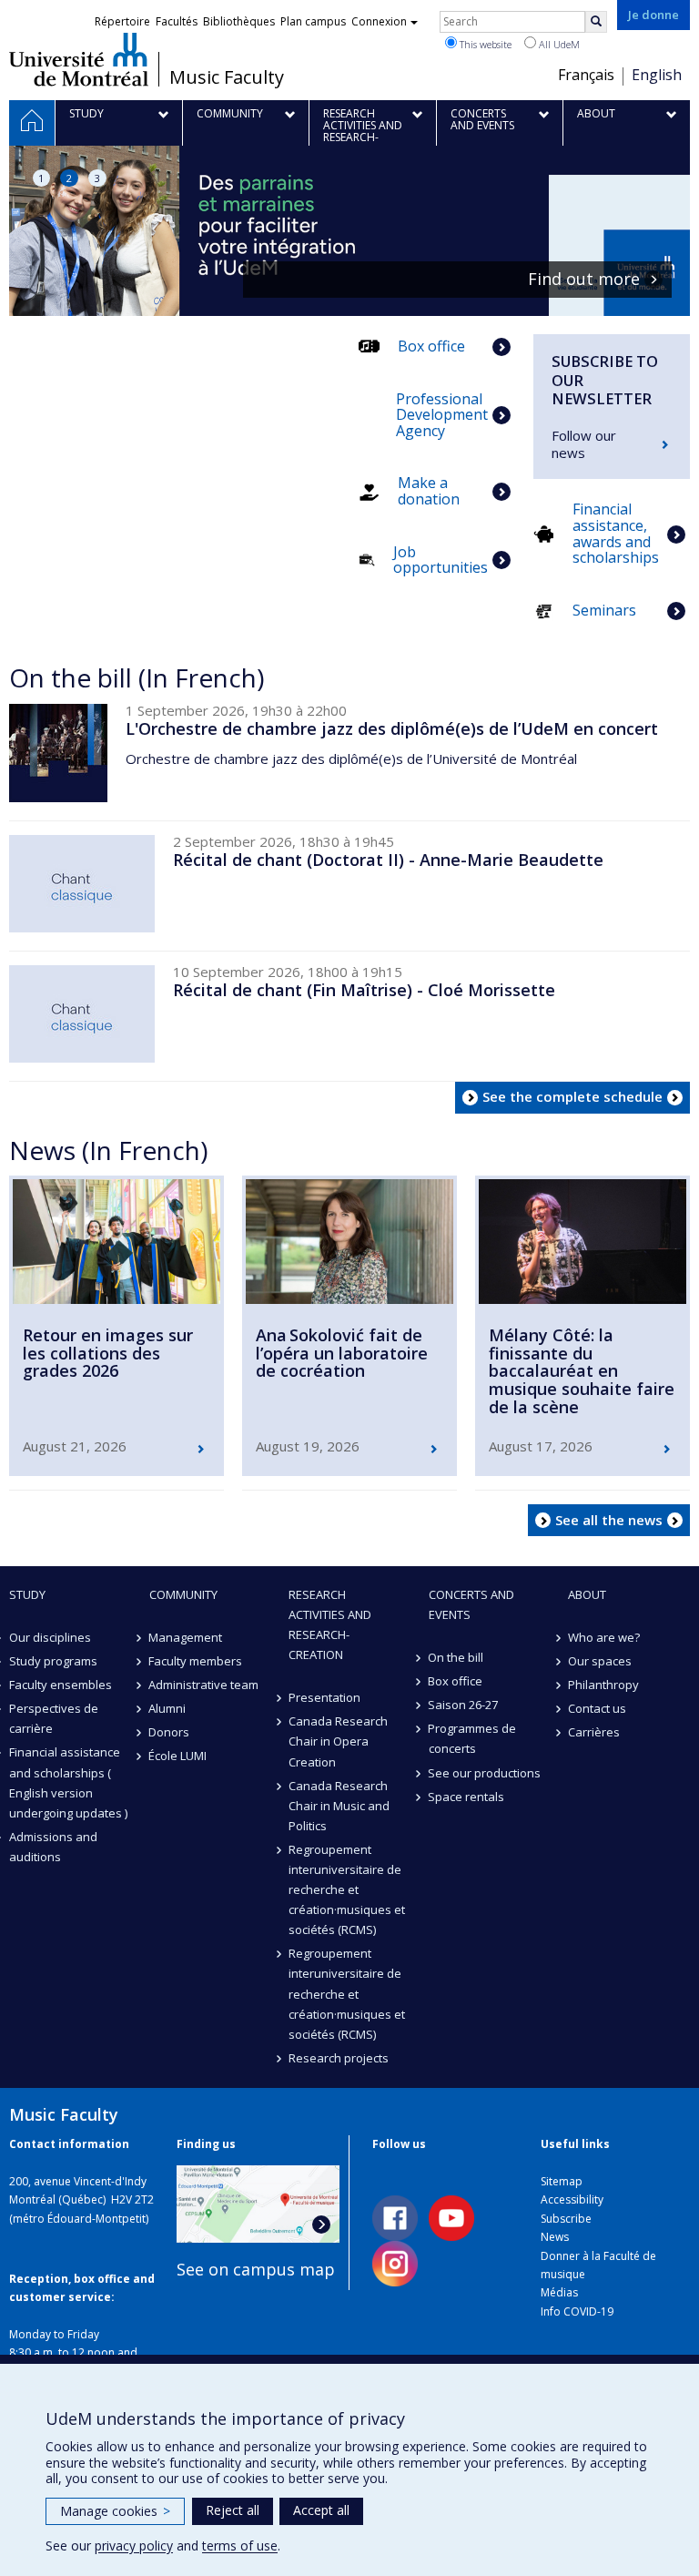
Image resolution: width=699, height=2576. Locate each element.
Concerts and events (471, 1604)
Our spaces (600, 1661)
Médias (559, 2292)
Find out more (426, 280)
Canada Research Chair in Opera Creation (338, 1741)
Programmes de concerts (473, 1738)
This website (484, 44)
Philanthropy (603, 1685)
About (587, 1594)
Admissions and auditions (53, 1847)
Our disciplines (50, 1637)
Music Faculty (227, 77)
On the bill (456, 1657)
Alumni (168, 1708)
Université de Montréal (79, 59)
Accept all (321, 2510)
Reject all (233, 2510)
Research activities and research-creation (330, 1624)
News (555, 2237)
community (183, 1594)
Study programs (53, 1661)
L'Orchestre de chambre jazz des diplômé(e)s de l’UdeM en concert (392, 728)
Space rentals (467, 1797)
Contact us (597, 1708)
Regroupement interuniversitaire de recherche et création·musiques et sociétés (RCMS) (347, 1889)
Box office (456, 1681)
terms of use (240, 2545)
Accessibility (572, 2199)
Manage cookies (115, 2511)
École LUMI (178, 1756)
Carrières (594, 1732)
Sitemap (562, 2181)
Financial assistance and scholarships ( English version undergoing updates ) (68, 1782)
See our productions (485, 1773)
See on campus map (256, 2269)
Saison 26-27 (464, 1705)
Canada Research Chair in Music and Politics (339, 1806)
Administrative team (204, 1685)
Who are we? (604, 1637)
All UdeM (558, 44)
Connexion (379, 21)
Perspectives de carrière (54, 1718)
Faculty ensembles (61, 1685)
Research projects (339, 2058)
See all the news (609, 1520)
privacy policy (134, 2545)
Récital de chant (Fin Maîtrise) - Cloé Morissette (364, 990)
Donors (170, 1732)
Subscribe (566, 2219)
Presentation (324, 1697)
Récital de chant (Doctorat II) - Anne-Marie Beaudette (388, 860)
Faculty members (196, 1661)
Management (186, 1637)
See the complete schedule (572, 1096)
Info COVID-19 (577, 2311)
